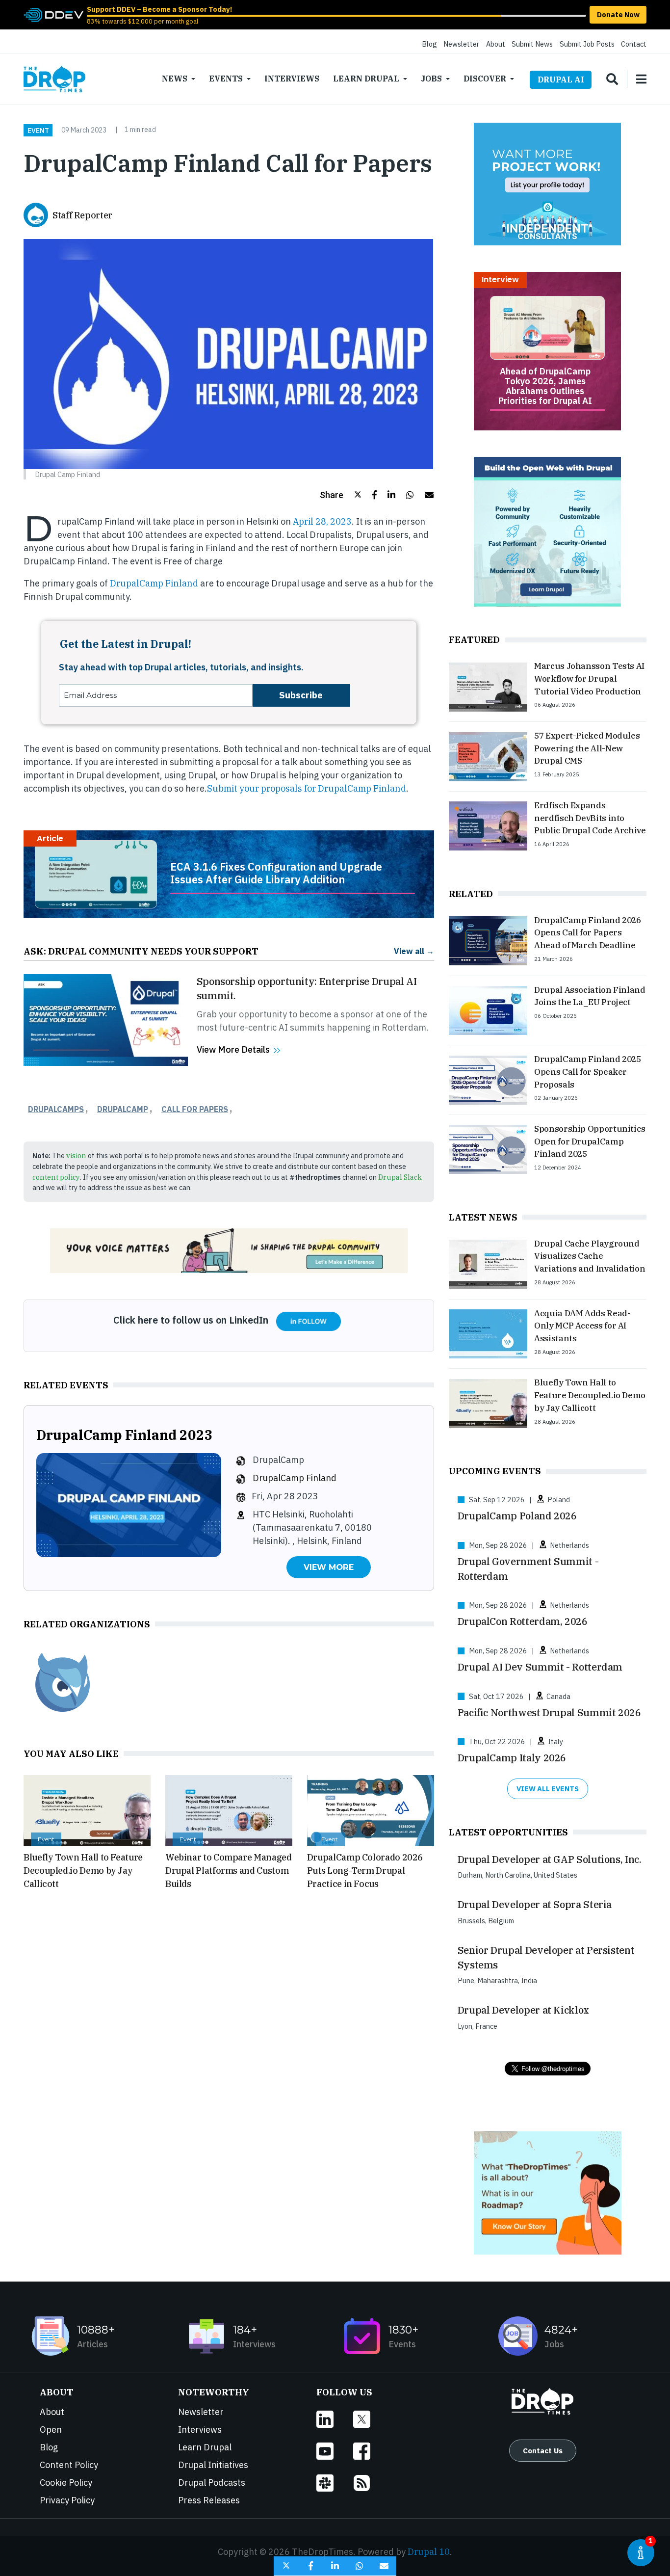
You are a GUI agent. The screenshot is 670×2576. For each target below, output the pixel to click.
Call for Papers (195, 1109)
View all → (414, 951)
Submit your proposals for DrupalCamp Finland (307, 788)
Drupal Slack (400, 1177)
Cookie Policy (66, 2483)
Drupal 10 (429, 2552)
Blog (429, 44)
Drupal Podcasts (212, 2483)
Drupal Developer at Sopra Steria (535, 1904)
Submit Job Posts (587, 44)
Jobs (431, 79)
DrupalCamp (123, 1109)
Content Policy (69, 2465)
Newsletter (461, 44)
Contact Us (543, 2450)
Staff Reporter (82, 215)
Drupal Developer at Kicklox (523, 2010)
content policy (56, 1177)
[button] (341, 495)
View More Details (233, 1049)
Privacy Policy (67, 2500)
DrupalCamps (56, 1109)
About (496, 44)
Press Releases (209, 2500)
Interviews (292, 79)
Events (226, 79)
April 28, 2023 (322, 521)
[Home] (54, 79)
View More (329, 1567)
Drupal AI (561, 80)
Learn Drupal (366, 79)
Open (51, 2430)
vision (76, 1155)
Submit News (532, 44)
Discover (485, 79)
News (175, 79)
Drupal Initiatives (213, 2465)
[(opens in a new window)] (53, 14)
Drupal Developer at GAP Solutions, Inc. (550, 1859)
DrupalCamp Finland (153, 583)
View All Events (548, 1789)
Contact (634, 44)
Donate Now (618, 14)
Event (38, 130)
